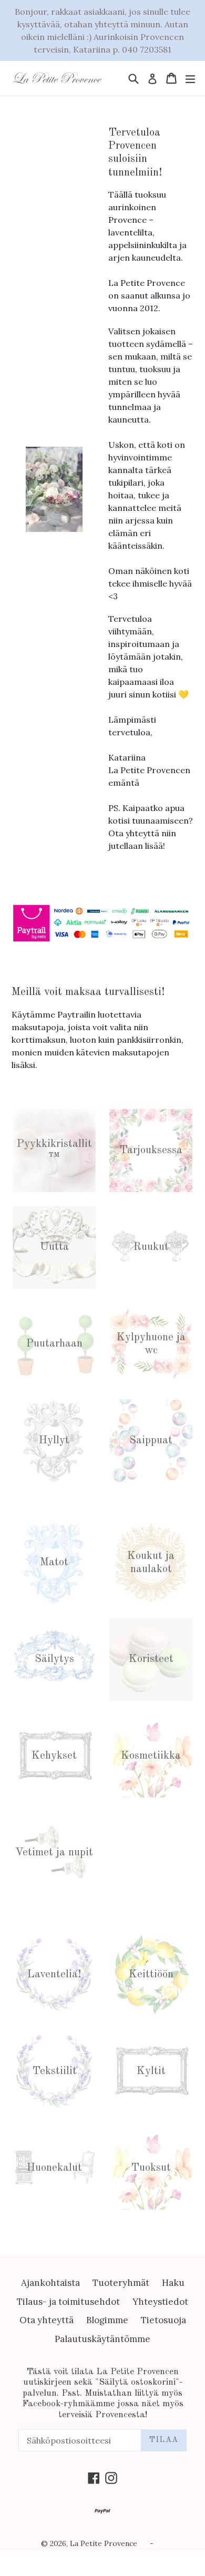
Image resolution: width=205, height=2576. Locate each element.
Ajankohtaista (50, 2283)
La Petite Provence (104, 2543)
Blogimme (107, 2320)
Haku (173, 2283)
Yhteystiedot (160, 2302)
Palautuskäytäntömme (102, 2339)
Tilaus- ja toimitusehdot (68, 2302)
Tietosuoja (163, 2320)
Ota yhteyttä (47, 2320)
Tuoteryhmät (121, 2283)
